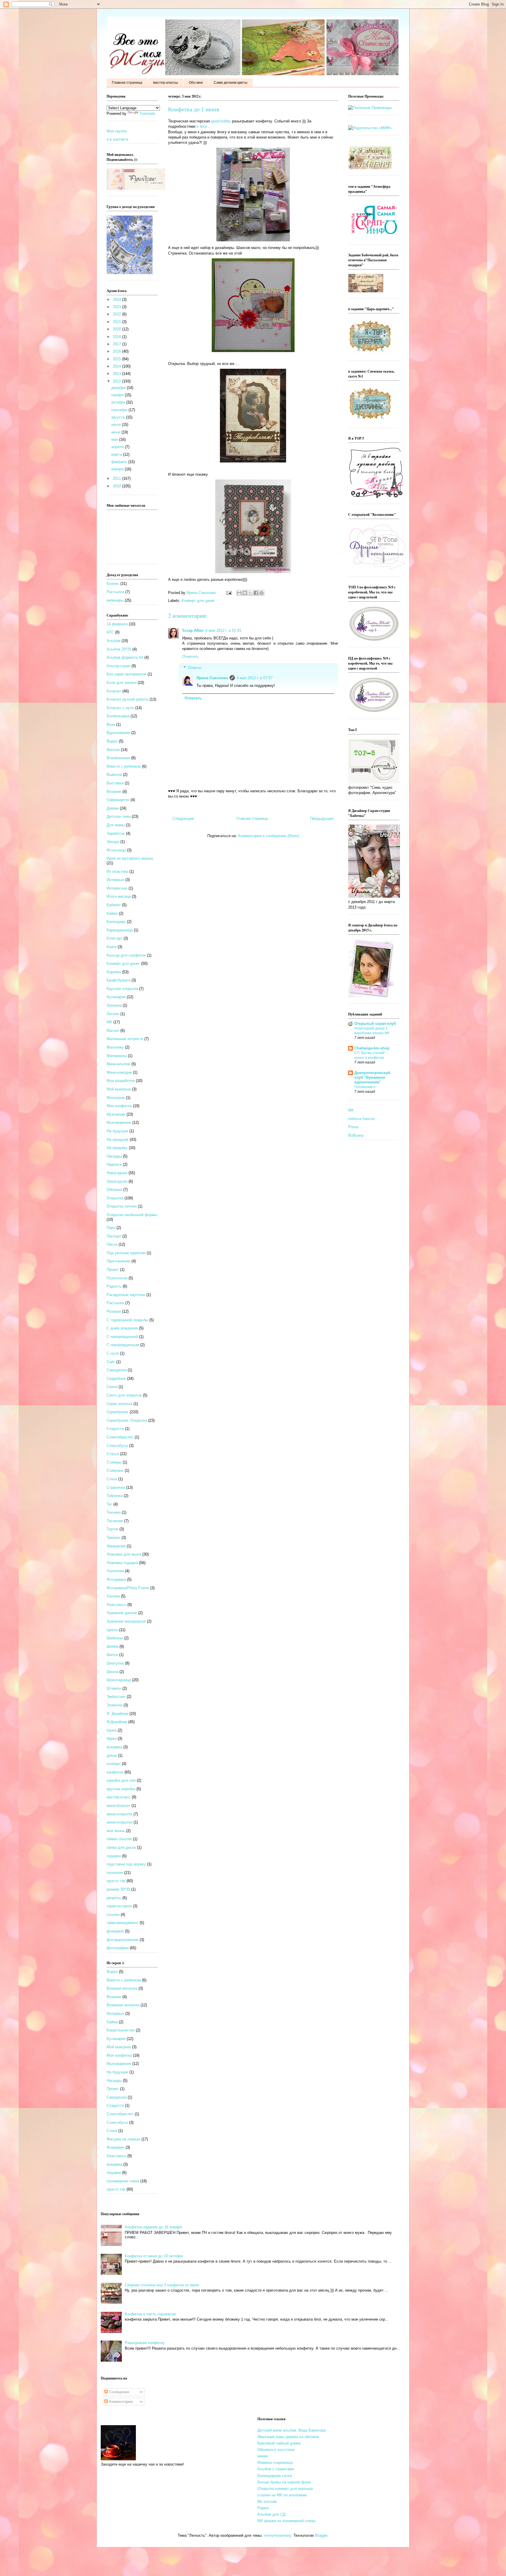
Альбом (113, 641)
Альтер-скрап (118, 666)
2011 (117, 478)
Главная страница (127, 83)
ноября (118, 395)
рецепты (114, 1898)
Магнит (113, 1031)
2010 (117, 486)
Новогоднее (117, 1173)
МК (109, 1022)
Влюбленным (118, 758)
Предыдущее (322, 818)
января (118, 469)
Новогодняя (117, 1181)
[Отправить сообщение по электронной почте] (229, 593)
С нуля (113, 1353)
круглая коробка (121, 1789)
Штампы (114, 1688)
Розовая (114, 1311)
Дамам (113, 808)
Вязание (114, 792)
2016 (117, 351)
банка (112, 1730)
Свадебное (116, 1379)
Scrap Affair (193, 630)
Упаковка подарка (122, 1563)
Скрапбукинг (118, 1412)
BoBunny (356, 1135)
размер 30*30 (118, 1889)
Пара (111, 1228)
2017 (117, 344)
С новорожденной (122, 1337)
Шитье (112, 1655)
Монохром (116, 1098)
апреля (118, 447)
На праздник (118, 1140)
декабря (119, 388)
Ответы (195, 668)
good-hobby (221, 121)
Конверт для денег (198, 601)
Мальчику (115, 1047)
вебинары (115, 600)
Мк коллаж (267, 2501)
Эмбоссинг (116, 1697)
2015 (117, 359)
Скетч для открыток (124, 1395)
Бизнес (113, 584)
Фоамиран (116, 2147)
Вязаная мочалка (122, 1988)
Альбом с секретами (276, 2469)
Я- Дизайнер (117, 1714)
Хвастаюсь (116, 1605)
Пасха (112, 1244)
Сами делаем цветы (231, 83)
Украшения (116, 1546)
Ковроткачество (121, 2030)
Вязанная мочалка (123, 2005)
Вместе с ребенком (124, 766)
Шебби (112, 1647)
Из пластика (117, 872)
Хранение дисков (122, 1613)
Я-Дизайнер (117, 1722)
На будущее (117, 1131)
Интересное (117, 888)
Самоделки (117, 1370)
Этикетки (114, 1705)
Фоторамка (116, 1579)
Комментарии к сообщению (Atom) (269, 836)
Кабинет (114, 905)
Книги (112, 947)
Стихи (112, 1479)
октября (119, 402)
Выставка (115, 783)
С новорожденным (123, 1345)
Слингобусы (117, 1446)
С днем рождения (122, 1328)
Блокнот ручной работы (128, 699)
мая (115, 439)
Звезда (113, 842)
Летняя (113, 1014)
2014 (117, 366)
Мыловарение (119, 1123)
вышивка (114, 1747)
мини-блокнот (118, 1806)
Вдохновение (118, 733)
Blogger (321, 2535)
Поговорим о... (366, 1087)
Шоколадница (119, 1680)
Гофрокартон (118, 800)
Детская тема (119, 816)
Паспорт (114, 1236)
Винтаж (113, 750)
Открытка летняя (122, 1206)
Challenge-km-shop (372, 1048)
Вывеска (114, 775)
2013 (117, 374)
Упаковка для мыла (124, 1554)
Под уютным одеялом (126, 1253)
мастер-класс (119, 1797)
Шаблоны (115, 1638)
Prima (353, 1127)
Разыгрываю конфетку (145, 2343)
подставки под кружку (126, 1864)
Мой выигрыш (119, 1089)
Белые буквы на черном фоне (284, 2482)
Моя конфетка (119, 1106)
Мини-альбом (118, 1064)
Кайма (112, 913)
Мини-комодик (119, 1072)
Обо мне (196, 83)
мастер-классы (166, 83)
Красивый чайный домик (279, 2443)
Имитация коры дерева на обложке (288, 2437)
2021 (117, 322)
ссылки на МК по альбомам (282, 2495)
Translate (147, 113)
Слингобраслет (120, 1437)
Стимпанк (115, 1470)
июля (117, 425)
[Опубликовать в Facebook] (256, 593)
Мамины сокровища (275, 2463)
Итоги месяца (119, 896)
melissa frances (362, 1119)
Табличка (115, 1496)
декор (112, 1755)
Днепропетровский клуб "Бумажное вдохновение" (372, 1077)
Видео (112, 741)
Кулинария (116, 997)
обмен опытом (119, 1839)
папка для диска (121, 1847)
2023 (117, 307)
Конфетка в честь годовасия (150, 2314)
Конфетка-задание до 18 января (153, 2227)
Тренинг (113, 1538)
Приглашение (118, 1261)
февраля (120, 462)
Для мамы (116, 825)
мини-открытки (119, 1822)
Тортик (112, 1529)
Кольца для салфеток (126, 955)
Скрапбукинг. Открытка (127, 1420)
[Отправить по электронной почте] (239, 593)
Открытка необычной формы (132, 1215)
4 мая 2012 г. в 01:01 (223, 630)
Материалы (117, 1056)
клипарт (114, 1764)
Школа (112, 1672)
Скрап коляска (119, 1404)
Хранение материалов (126, 1621)
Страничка (116, 1487)
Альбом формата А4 (125, 657)
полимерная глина (123, 2181)
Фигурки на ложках (123, 2139)
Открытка (115, 1198)
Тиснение (115, 1521)
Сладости (115, 1429)
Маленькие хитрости (125, 1039)
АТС (110, 632)
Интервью (115, 880)
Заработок (116, 833)
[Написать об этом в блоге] (245, 593)
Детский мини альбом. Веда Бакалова (292, 2430)
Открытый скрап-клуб (375, 1024)
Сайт (111, 1362)
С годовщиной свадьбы (127, 1320)
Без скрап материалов (126, 674)
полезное (115, 1873)
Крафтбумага (118, 980)
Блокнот (114, 691)
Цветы (112, 1630)
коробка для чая (121, 1780)
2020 (117, 329)
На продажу (117, 1148)
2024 (117, 299)
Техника (114, 1512)
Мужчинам (116, 1114)
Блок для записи (122, 683)
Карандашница (120, 930)
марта (117, 454)
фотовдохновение (123, 1940)
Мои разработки (121, 1081)
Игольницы (116, 850)
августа (119, 417)
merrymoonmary (277, 2535)
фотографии (118, 1948)
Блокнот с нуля (120, 708)
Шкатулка (115, 1663)
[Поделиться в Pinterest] (261, 593)
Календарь (116, 922)
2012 (117, 381)
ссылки (113, 1914)
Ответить (190, 657)
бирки (112, 1738)
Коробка (114, 972)
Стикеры (114, 1462)
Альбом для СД (271, 2514)
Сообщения (118, 2392)
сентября (120, 410)
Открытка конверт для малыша (285, 2489)
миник (263, 2456)
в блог (202, 126)
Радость (114, 1286)
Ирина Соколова (212, 678)
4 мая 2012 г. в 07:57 (255, 678)
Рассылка (115, 592)
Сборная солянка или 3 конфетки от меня (162, 2285)
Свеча (112, 1387)
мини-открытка (119, 1814)
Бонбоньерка (118, 716)
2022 (117, 314)
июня (116, 432)
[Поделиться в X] (250, 593)
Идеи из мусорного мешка (130, 858)
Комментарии (120, 2402)
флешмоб (115, 1931)
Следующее (183, 818)
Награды (114, 1156)
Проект (113, 1270)
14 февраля (117, 624)
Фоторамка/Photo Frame (128, 1588)
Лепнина (114, 1005)
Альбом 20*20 (119, 649)
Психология (117, 1278)
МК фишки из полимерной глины (286, 2521)
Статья (113, 1454)
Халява (113, 1596)
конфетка (115, 1772)
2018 (117, 337)
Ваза (111, 724)
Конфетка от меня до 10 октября (154, 2256)
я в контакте (117, 139)
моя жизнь (116, 1831)
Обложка (114, 1190)
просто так (116, 1881)
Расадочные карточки (126, 1295)
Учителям (115, 1571)
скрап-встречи (119, 1906)
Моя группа (117, 131)
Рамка (263, 2508)
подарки (114, 1856)
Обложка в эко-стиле (276, 2450)
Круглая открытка (122, 989)
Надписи (114, 1164)
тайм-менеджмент (123, 1923)
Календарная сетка (275, 2476)
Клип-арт (114, 938)
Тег (109, 1504)
